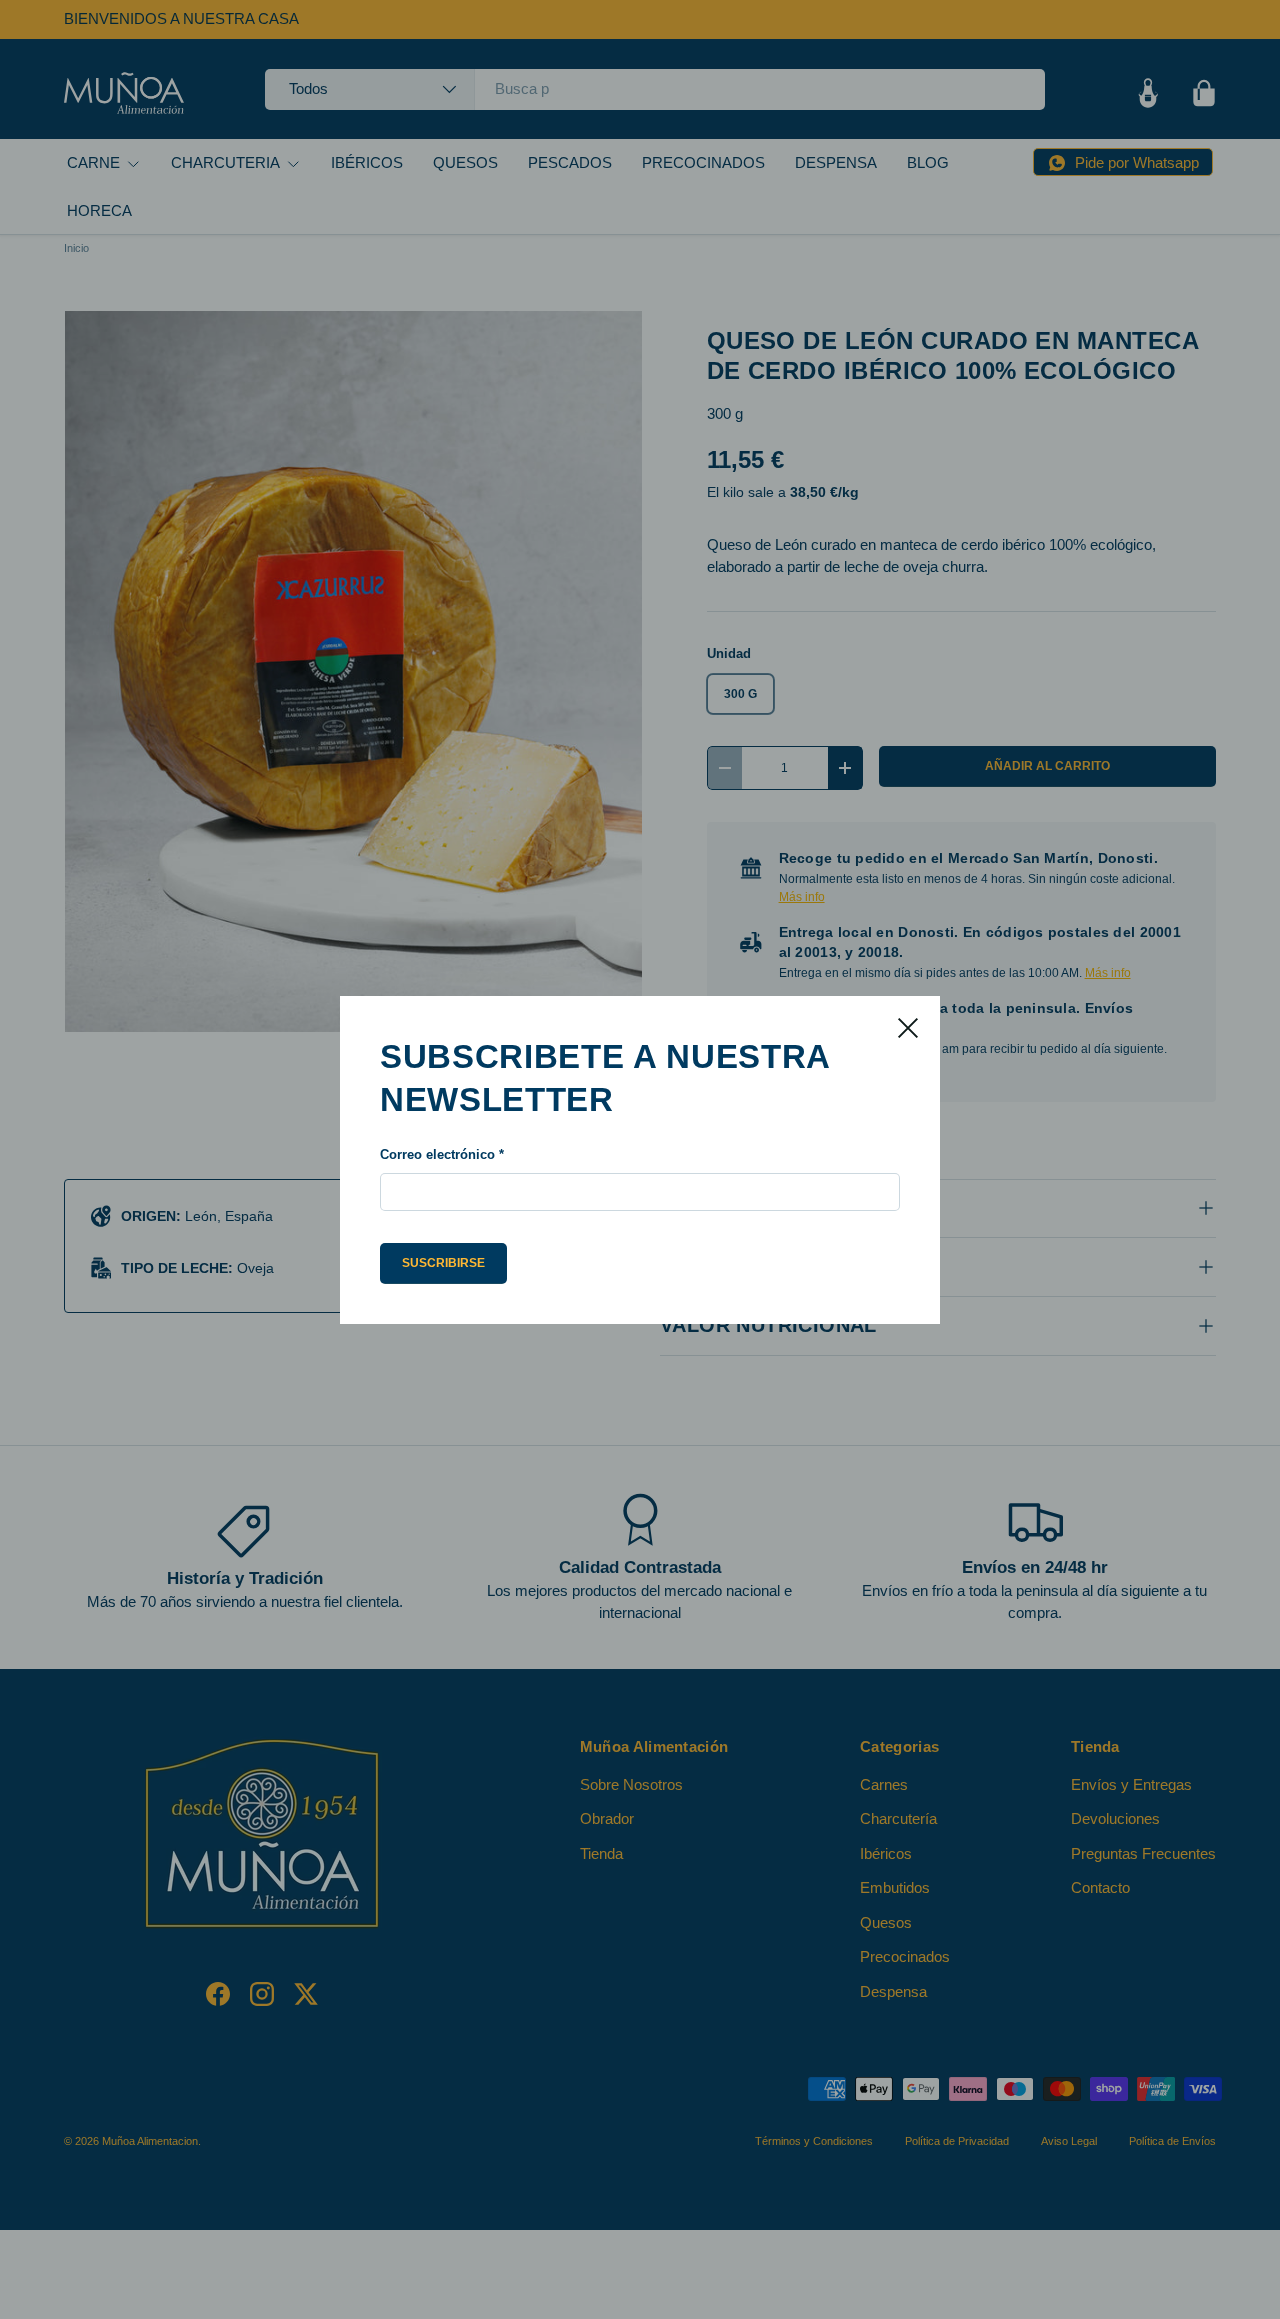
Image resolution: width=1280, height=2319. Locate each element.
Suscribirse (443, 1263)
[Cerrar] (908, 1028)
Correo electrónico (437, 1154)
